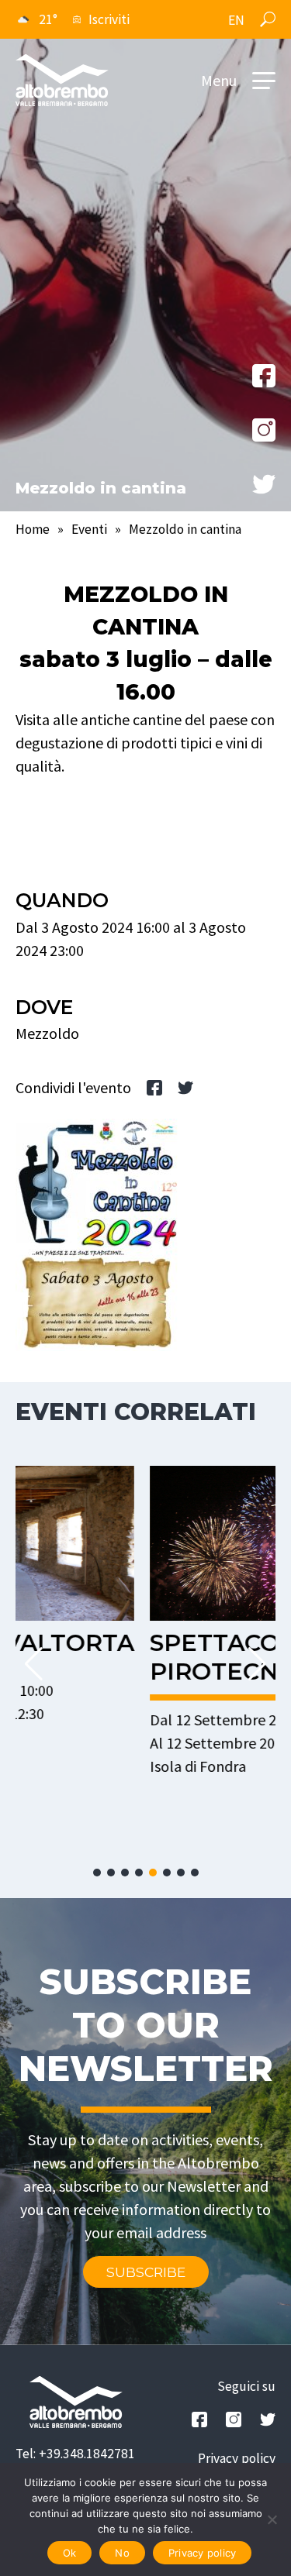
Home (33, 529)
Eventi (89, 529)
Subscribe (146, 2272)
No (122, 2553)
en (236, 20)
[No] (272, 2519)
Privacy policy (237, 2458)
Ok (70, 2553)
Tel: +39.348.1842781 (75, 2454)
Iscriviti (109, 19)
